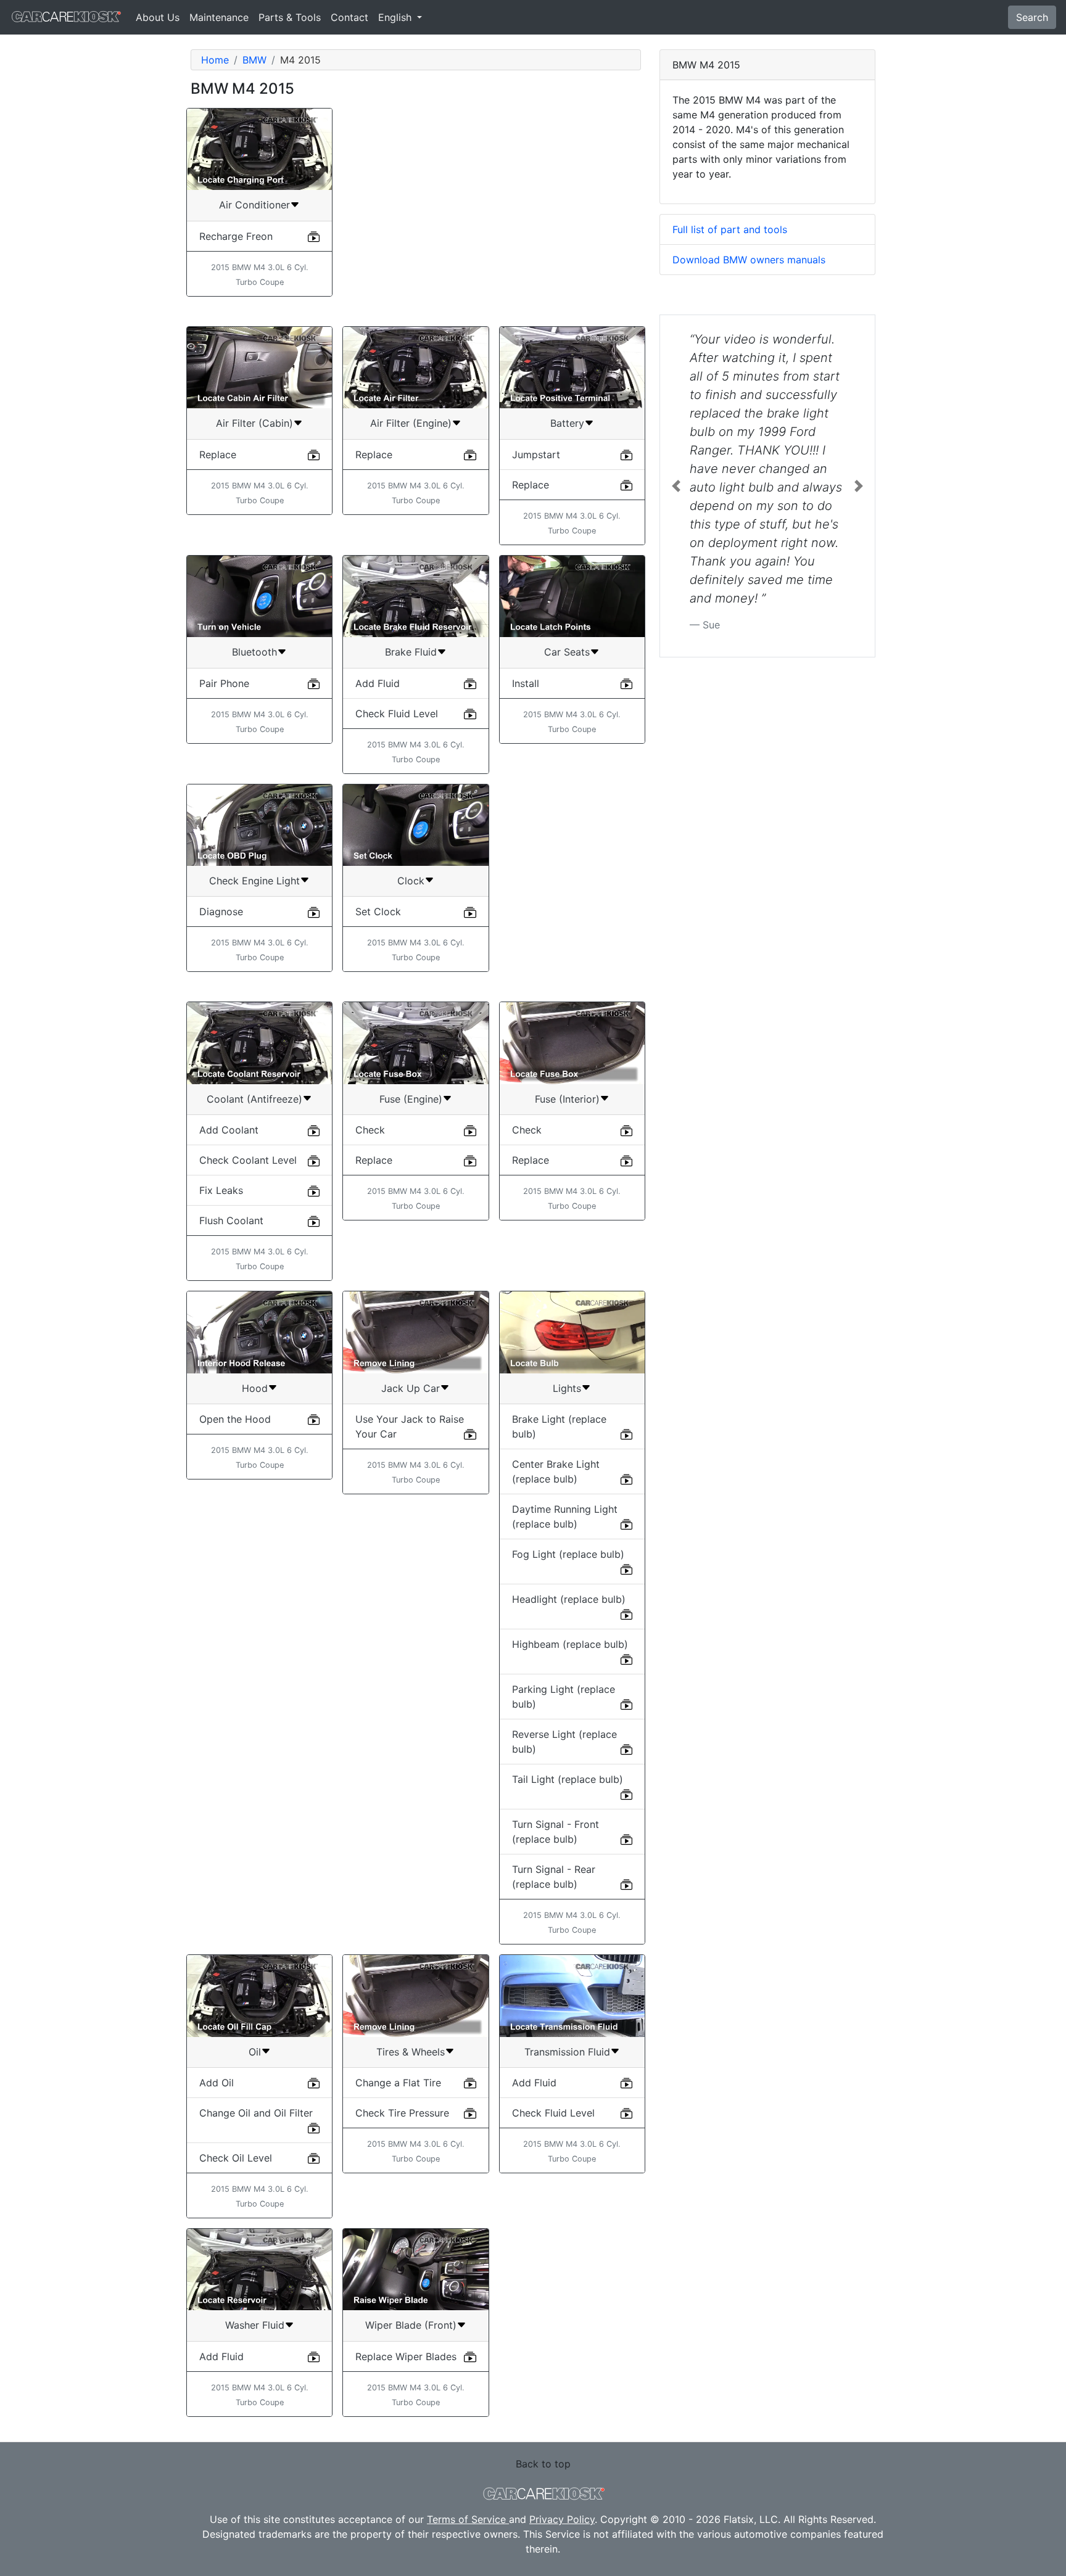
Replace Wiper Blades (406, 2356)
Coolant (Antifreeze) (254, 1099)
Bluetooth (254, 652)
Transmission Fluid (567, 2052)
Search (1032, 17)
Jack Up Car (411, 1388)
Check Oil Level (236, 2158)
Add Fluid (378, 683)
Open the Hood (235, 1419)
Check (370, 1130)
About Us (158, 17)
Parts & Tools (290, 17)
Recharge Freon (236, 236)
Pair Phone (224, 683)
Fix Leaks (221, 1190)
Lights (567, 1388)
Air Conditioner (254, 205)
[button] (676, 486)
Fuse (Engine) (411, 1099)
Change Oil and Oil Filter (256, 2113)
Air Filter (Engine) (411, 423)
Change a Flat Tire (398, 2083)
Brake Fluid (411, 652)
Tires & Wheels (411, 2052)
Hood (255, 1388)
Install (526, 683)
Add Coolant (229, 1130)
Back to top (543, 2464)
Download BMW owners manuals (749, 260)
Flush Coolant (231, 1220)
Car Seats (567, 652)
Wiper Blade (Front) (411, 2325)
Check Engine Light (254, 881)
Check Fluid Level (397, 714)
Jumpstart (536, 455)
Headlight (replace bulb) (569, 1599)
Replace (218, 455)
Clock (411, 881)
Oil (255, 2052)
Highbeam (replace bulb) (570, 1644)
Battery (567, 423)
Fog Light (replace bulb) (568, 1554)
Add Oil (217, 2083)
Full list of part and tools (730, 229)
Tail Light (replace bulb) (568, 1779)
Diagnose (221, 911)
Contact (349, 17)
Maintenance (219, 17)
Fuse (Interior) (567, 1099)
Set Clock (378, 911)
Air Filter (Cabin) (254, 423)
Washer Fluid (255, 2325)
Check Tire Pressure (402, 2113)
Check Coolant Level (248, 1160)
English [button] (396, 17)
